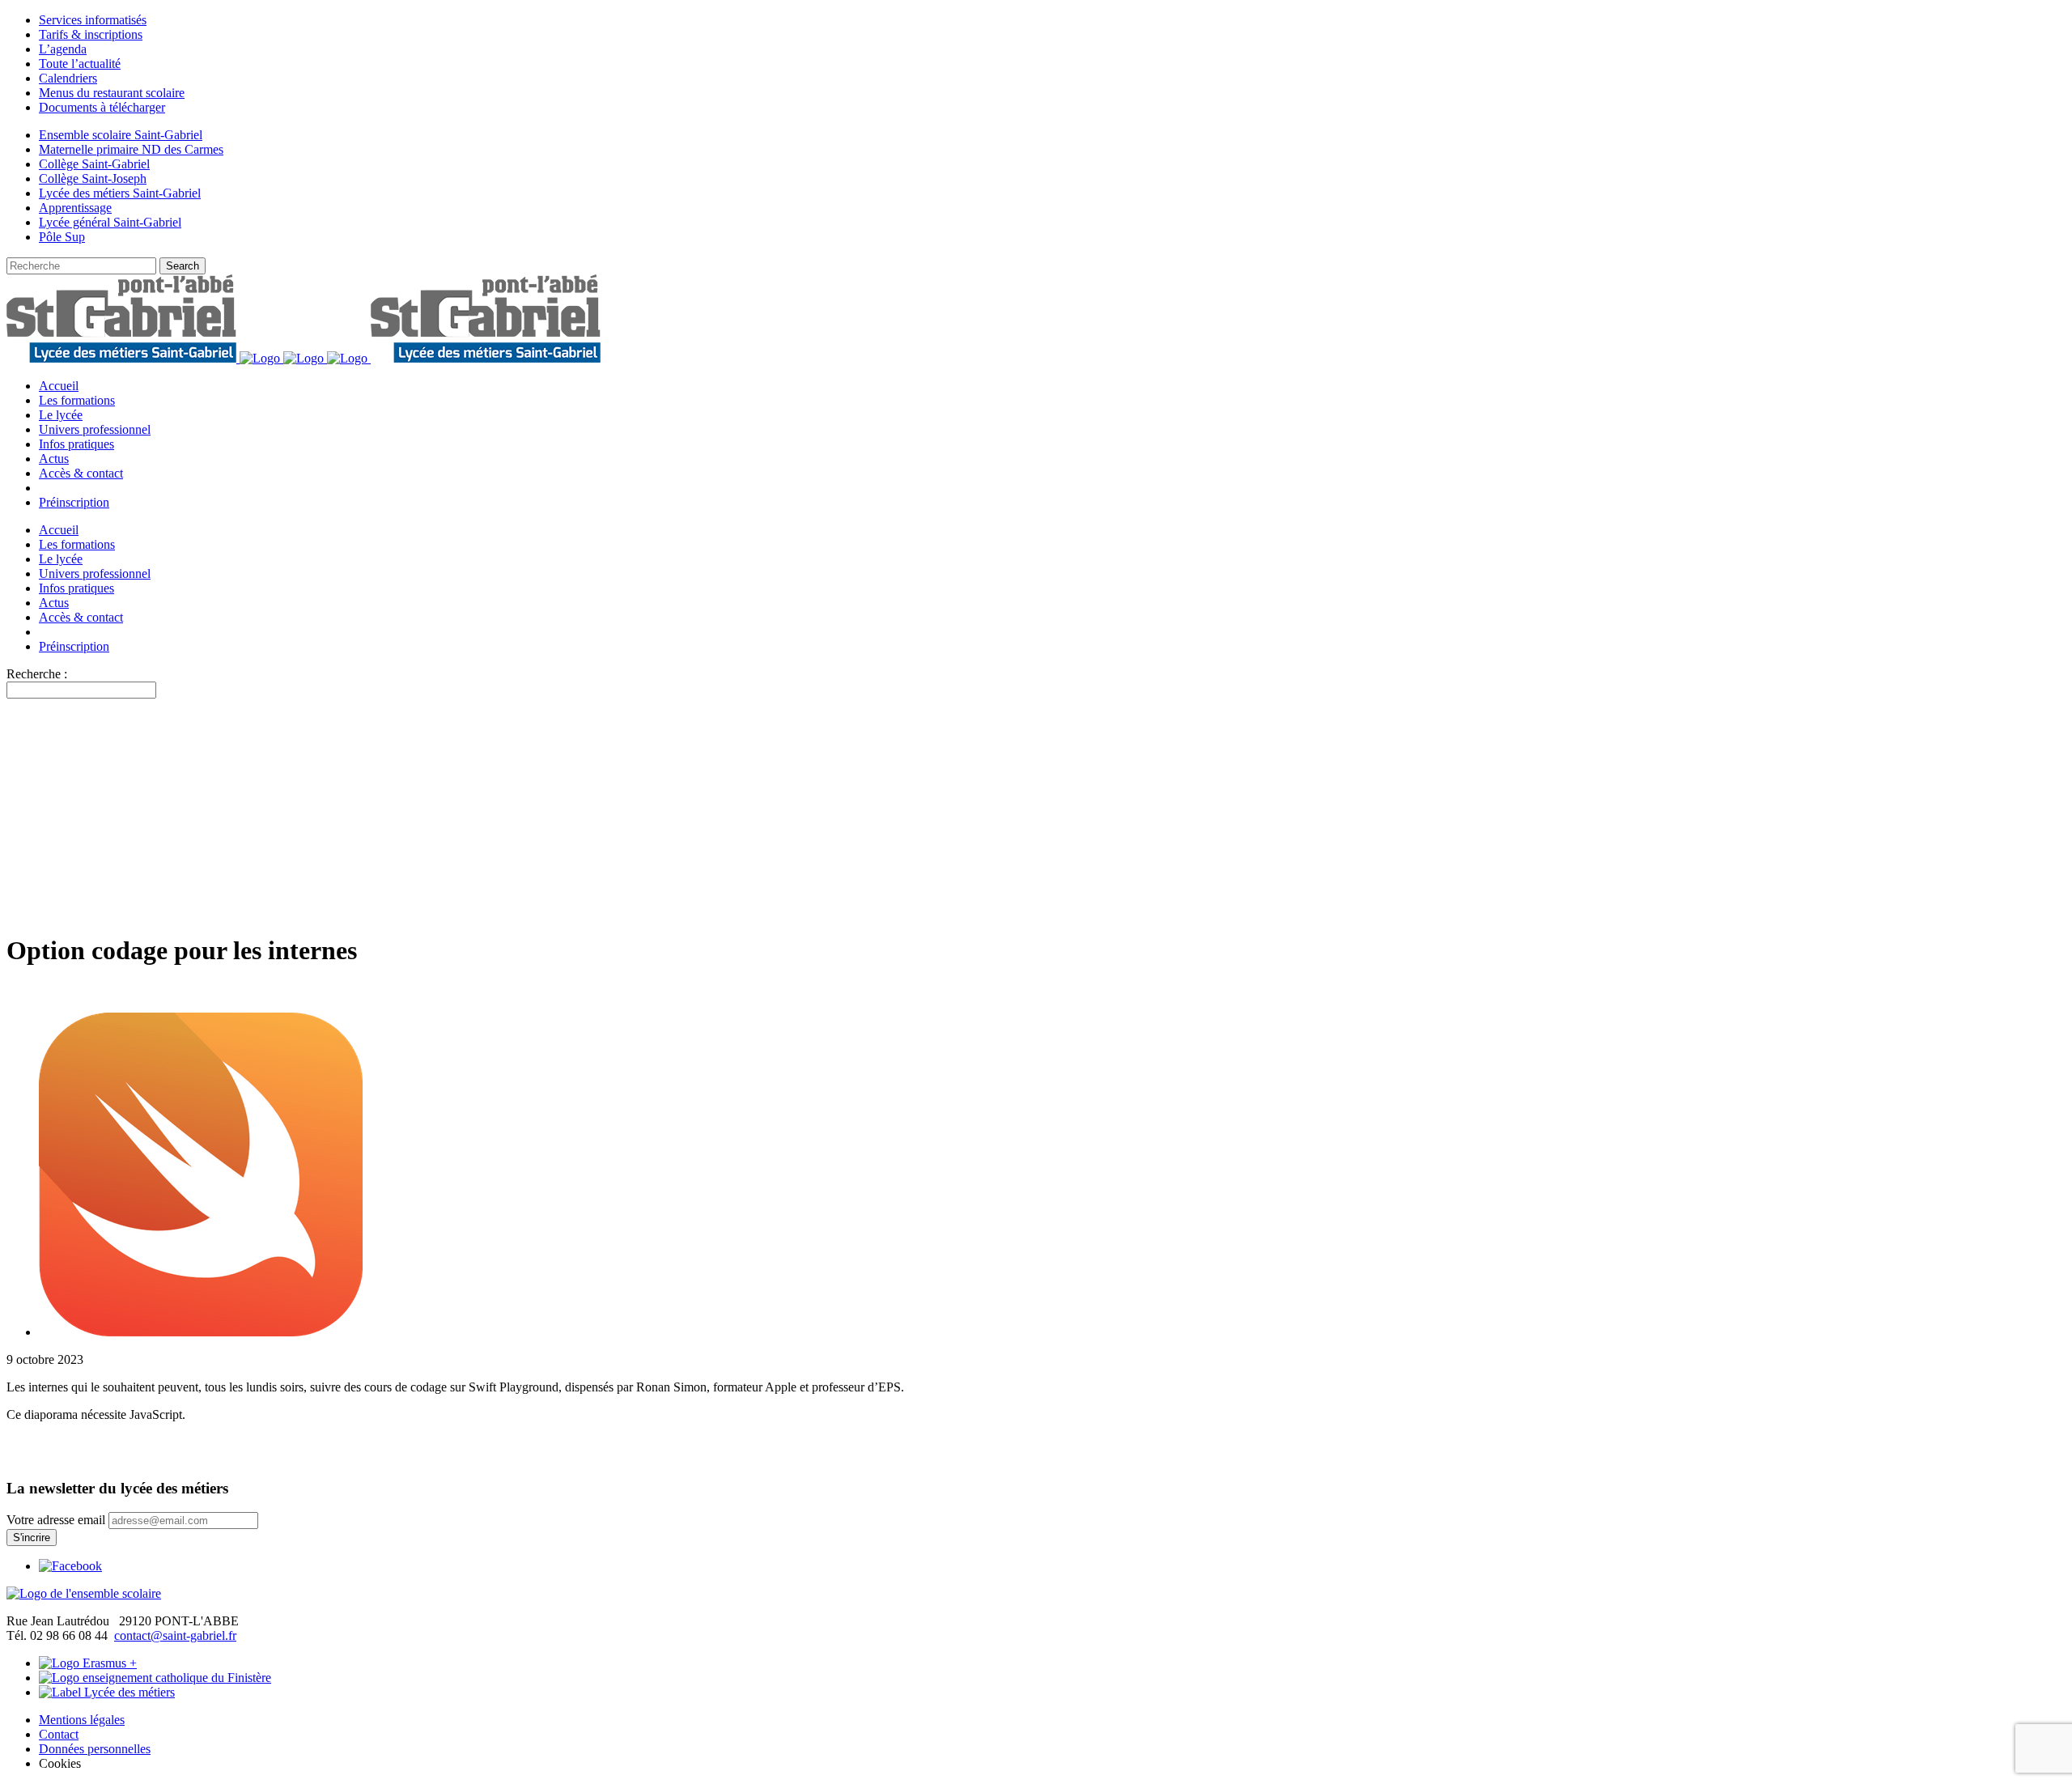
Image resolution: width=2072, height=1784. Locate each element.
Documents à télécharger (102, 107)
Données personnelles (95, 1749)
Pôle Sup (62, 237)
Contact (59, 1734)
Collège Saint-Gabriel (94, 164)
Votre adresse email (56, 1520)
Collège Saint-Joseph (93, 178)
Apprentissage (75, 208)
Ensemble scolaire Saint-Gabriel (121, 135)
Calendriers (68, 78)
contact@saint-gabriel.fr (175, 1635)
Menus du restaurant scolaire (112, 93)
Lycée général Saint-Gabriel (110, 222)
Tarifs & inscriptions (91, 34)
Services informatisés (93, 20)
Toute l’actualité (80, 64)
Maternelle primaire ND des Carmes (131, 149)
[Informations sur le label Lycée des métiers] (107, 1692)
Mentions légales (82, 1720)
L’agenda (63, 49)
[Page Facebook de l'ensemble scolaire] (70, 1566)
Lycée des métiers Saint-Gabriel (120, 193)
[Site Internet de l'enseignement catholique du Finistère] (155, 1678)
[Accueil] (84, 1593)
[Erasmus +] (88, 1663)
